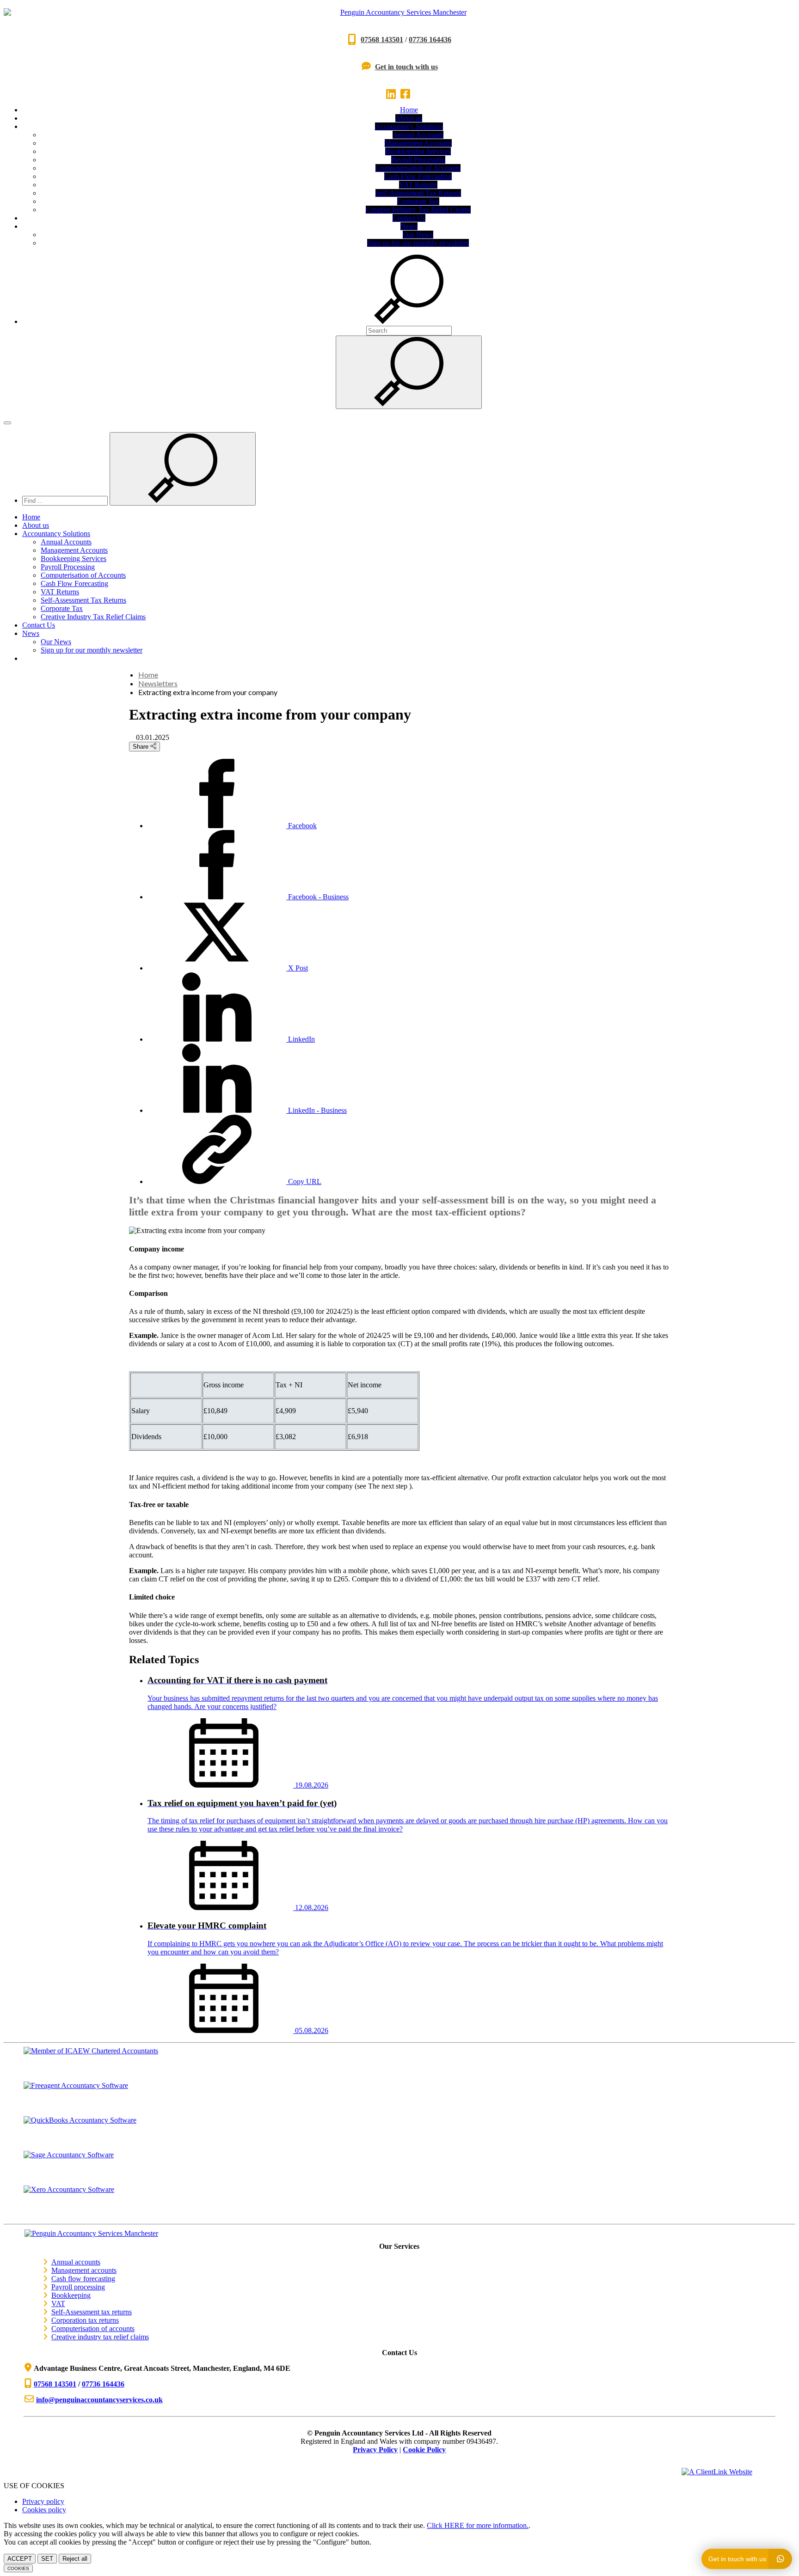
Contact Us (409, 218)
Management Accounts (418, 143)
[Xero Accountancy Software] (399, 2203)
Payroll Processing (418, 160)
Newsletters (158, 683)
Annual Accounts (418, 135)
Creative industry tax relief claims (100, 2337)
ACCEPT (20, 2559)
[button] (409, 321)
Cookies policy (44, 2510)
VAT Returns (418, 185)
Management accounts (84, 2270)
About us (409, 118)
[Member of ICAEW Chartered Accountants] (399, 2064)
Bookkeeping (71, 2295)
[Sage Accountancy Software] (399, 2168)
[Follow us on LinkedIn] (392, 94)
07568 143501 (382, 40)
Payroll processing (78, 2287)
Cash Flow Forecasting (418, 176)
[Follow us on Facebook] (407, 94)
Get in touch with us (406, 67)
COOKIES (18, 2568)
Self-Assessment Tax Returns (418, 193)
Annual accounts (76, 2262)
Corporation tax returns (85, 2320)
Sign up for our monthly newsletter (418, 243)
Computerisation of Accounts (418, 168)
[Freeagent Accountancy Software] (399, 2099)
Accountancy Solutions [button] (409, 126)
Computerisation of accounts (93, 2329)
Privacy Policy (375, 2450)
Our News (418, 235)
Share (141, 747)
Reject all (75, 2559)
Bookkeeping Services (418, 151)
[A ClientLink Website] (726, 2472)
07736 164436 (430, 40)
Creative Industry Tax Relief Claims (418, 210)
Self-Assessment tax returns (92, 2312)
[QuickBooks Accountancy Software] (399, 2133)
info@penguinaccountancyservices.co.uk (99, 2400)
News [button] (409, 226)
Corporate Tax (418, 201)
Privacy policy (43, 2501)
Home (409, 110)
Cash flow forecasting (83, 2279)
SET (47, 2559)
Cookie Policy (424, 2450)
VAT (58, 2304)
